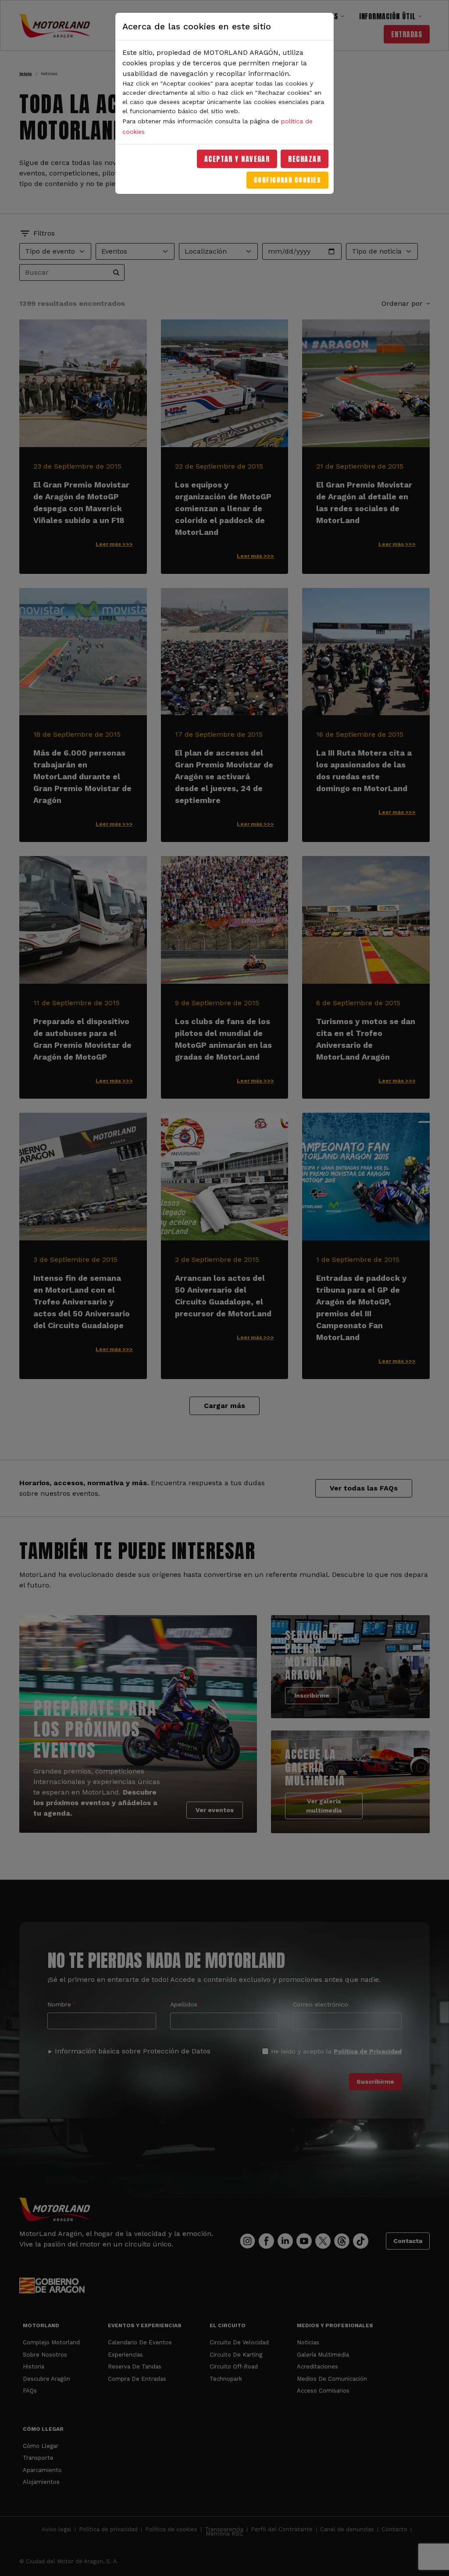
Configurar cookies (287, 180)
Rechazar (305, 159)
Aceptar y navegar (237, 159)
